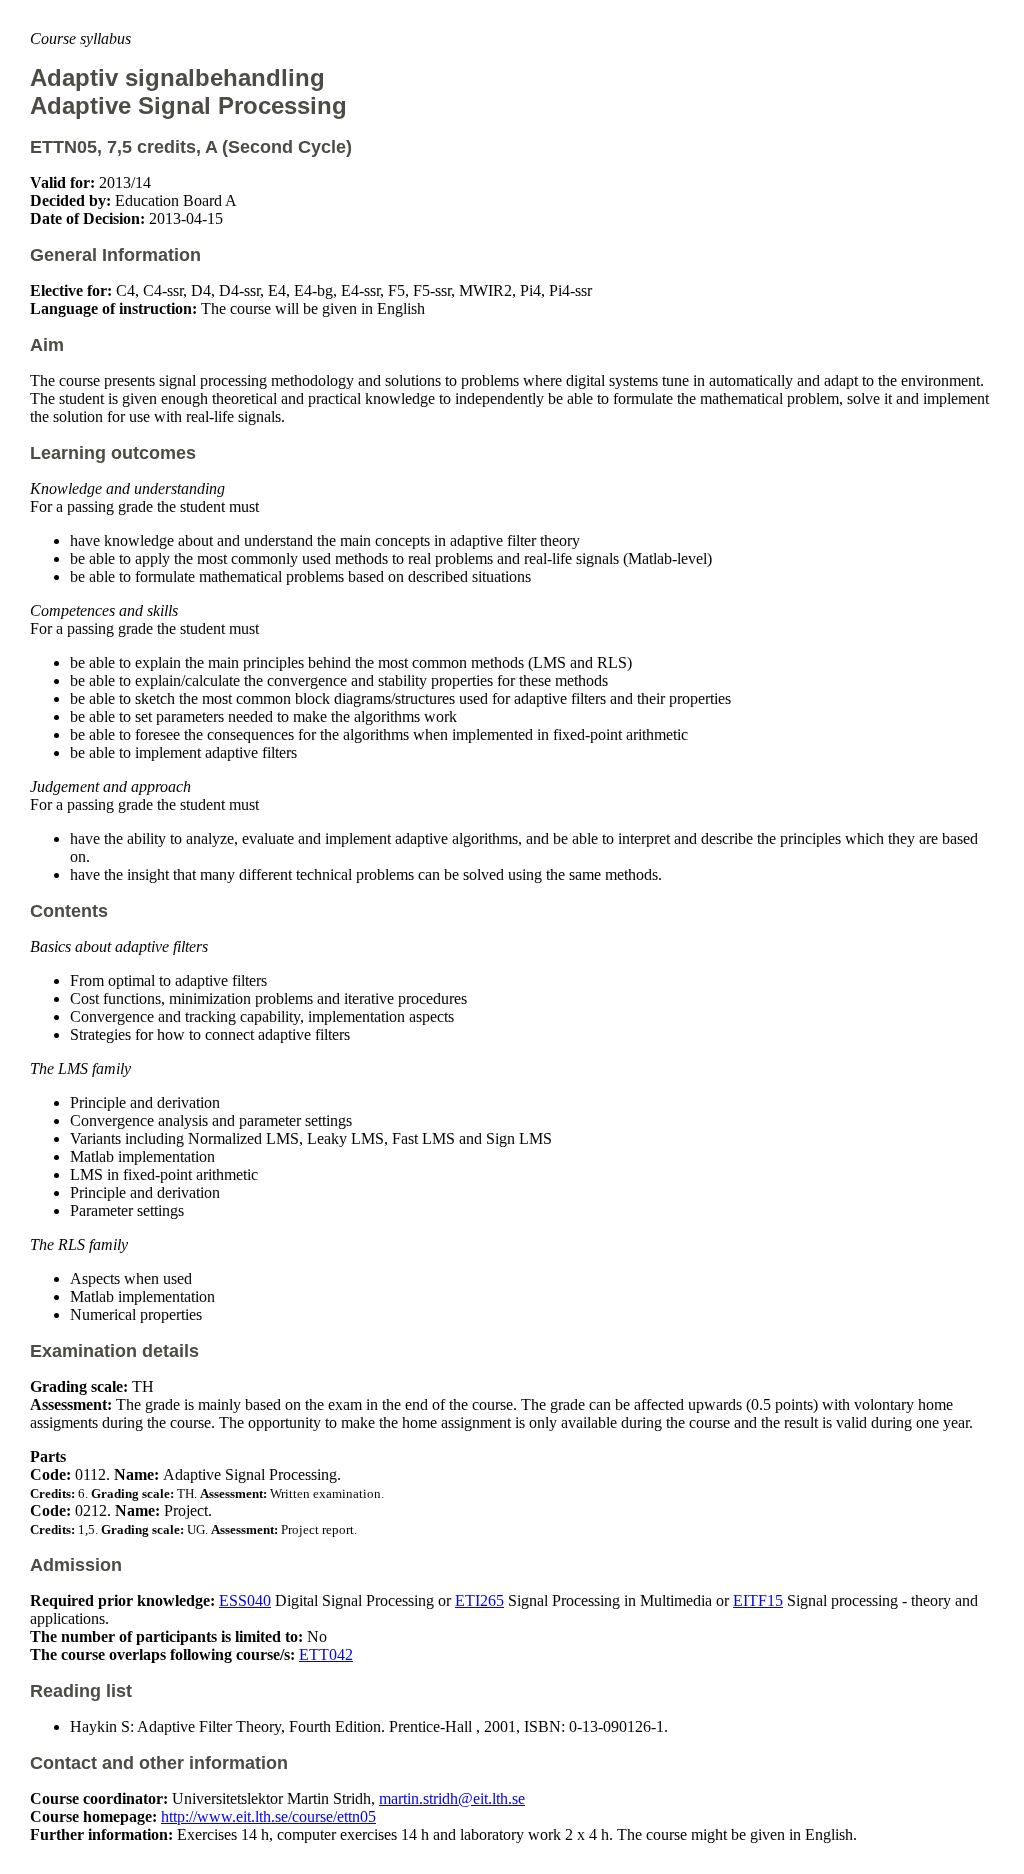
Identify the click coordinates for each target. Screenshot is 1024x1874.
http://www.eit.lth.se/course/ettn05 (268, 1816)
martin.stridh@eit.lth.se (452, 1798)
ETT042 (326, 1654)
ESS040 (245, 1600)
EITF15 (758, 1600)
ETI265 (479, 1600)
